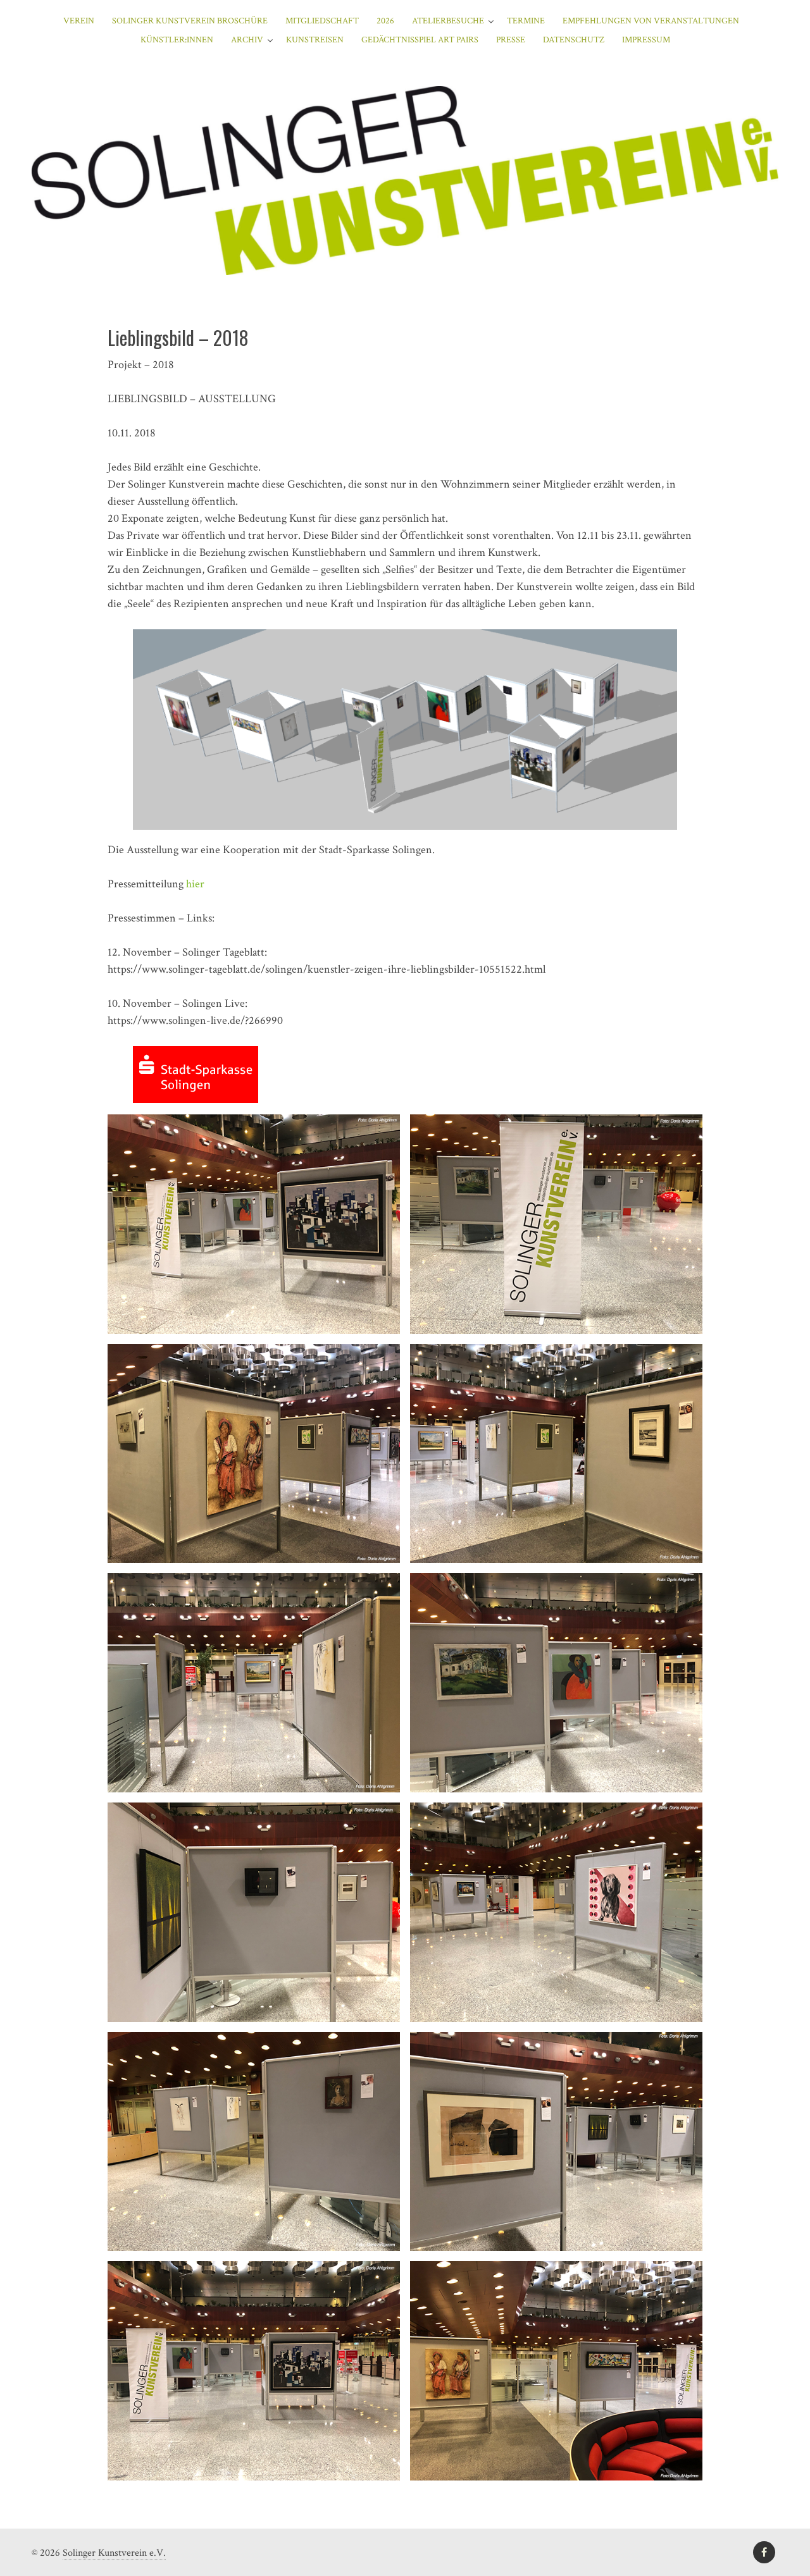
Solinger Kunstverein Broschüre (190, 21)
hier (195, 884)
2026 (385, 21)
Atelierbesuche (448, 21)
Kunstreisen (315, 40)
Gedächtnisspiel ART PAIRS (420, 40)
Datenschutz (574, 40)
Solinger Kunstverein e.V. (114, 2553)
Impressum (646, 40)
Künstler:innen (177, 40)
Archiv (247, 40)
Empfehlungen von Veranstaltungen (651, 21)
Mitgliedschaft (322, 21)
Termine (526, 21)
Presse (511, 40)
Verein (79, 21)
